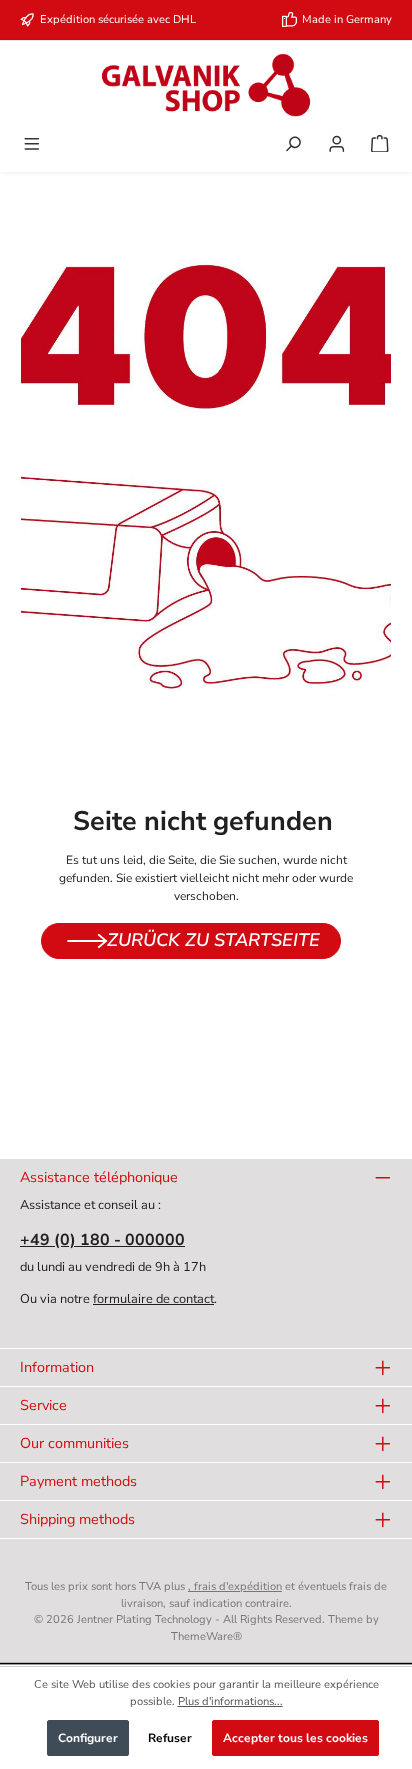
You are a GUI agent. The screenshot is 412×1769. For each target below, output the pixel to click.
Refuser (170, 1738)
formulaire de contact (153, 1299)
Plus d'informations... (230, 1701)
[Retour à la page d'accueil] (206, 85)
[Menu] (32, 146)
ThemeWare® (206, 1636)
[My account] (337, 146)
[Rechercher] (293, 146)
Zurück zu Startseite (213, 940)
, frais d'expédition (235, 1586)
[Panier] (380, 146)
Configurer (88, 1738)
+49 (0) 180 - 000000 (102, 1240)
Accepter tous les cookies (295, 1738)
